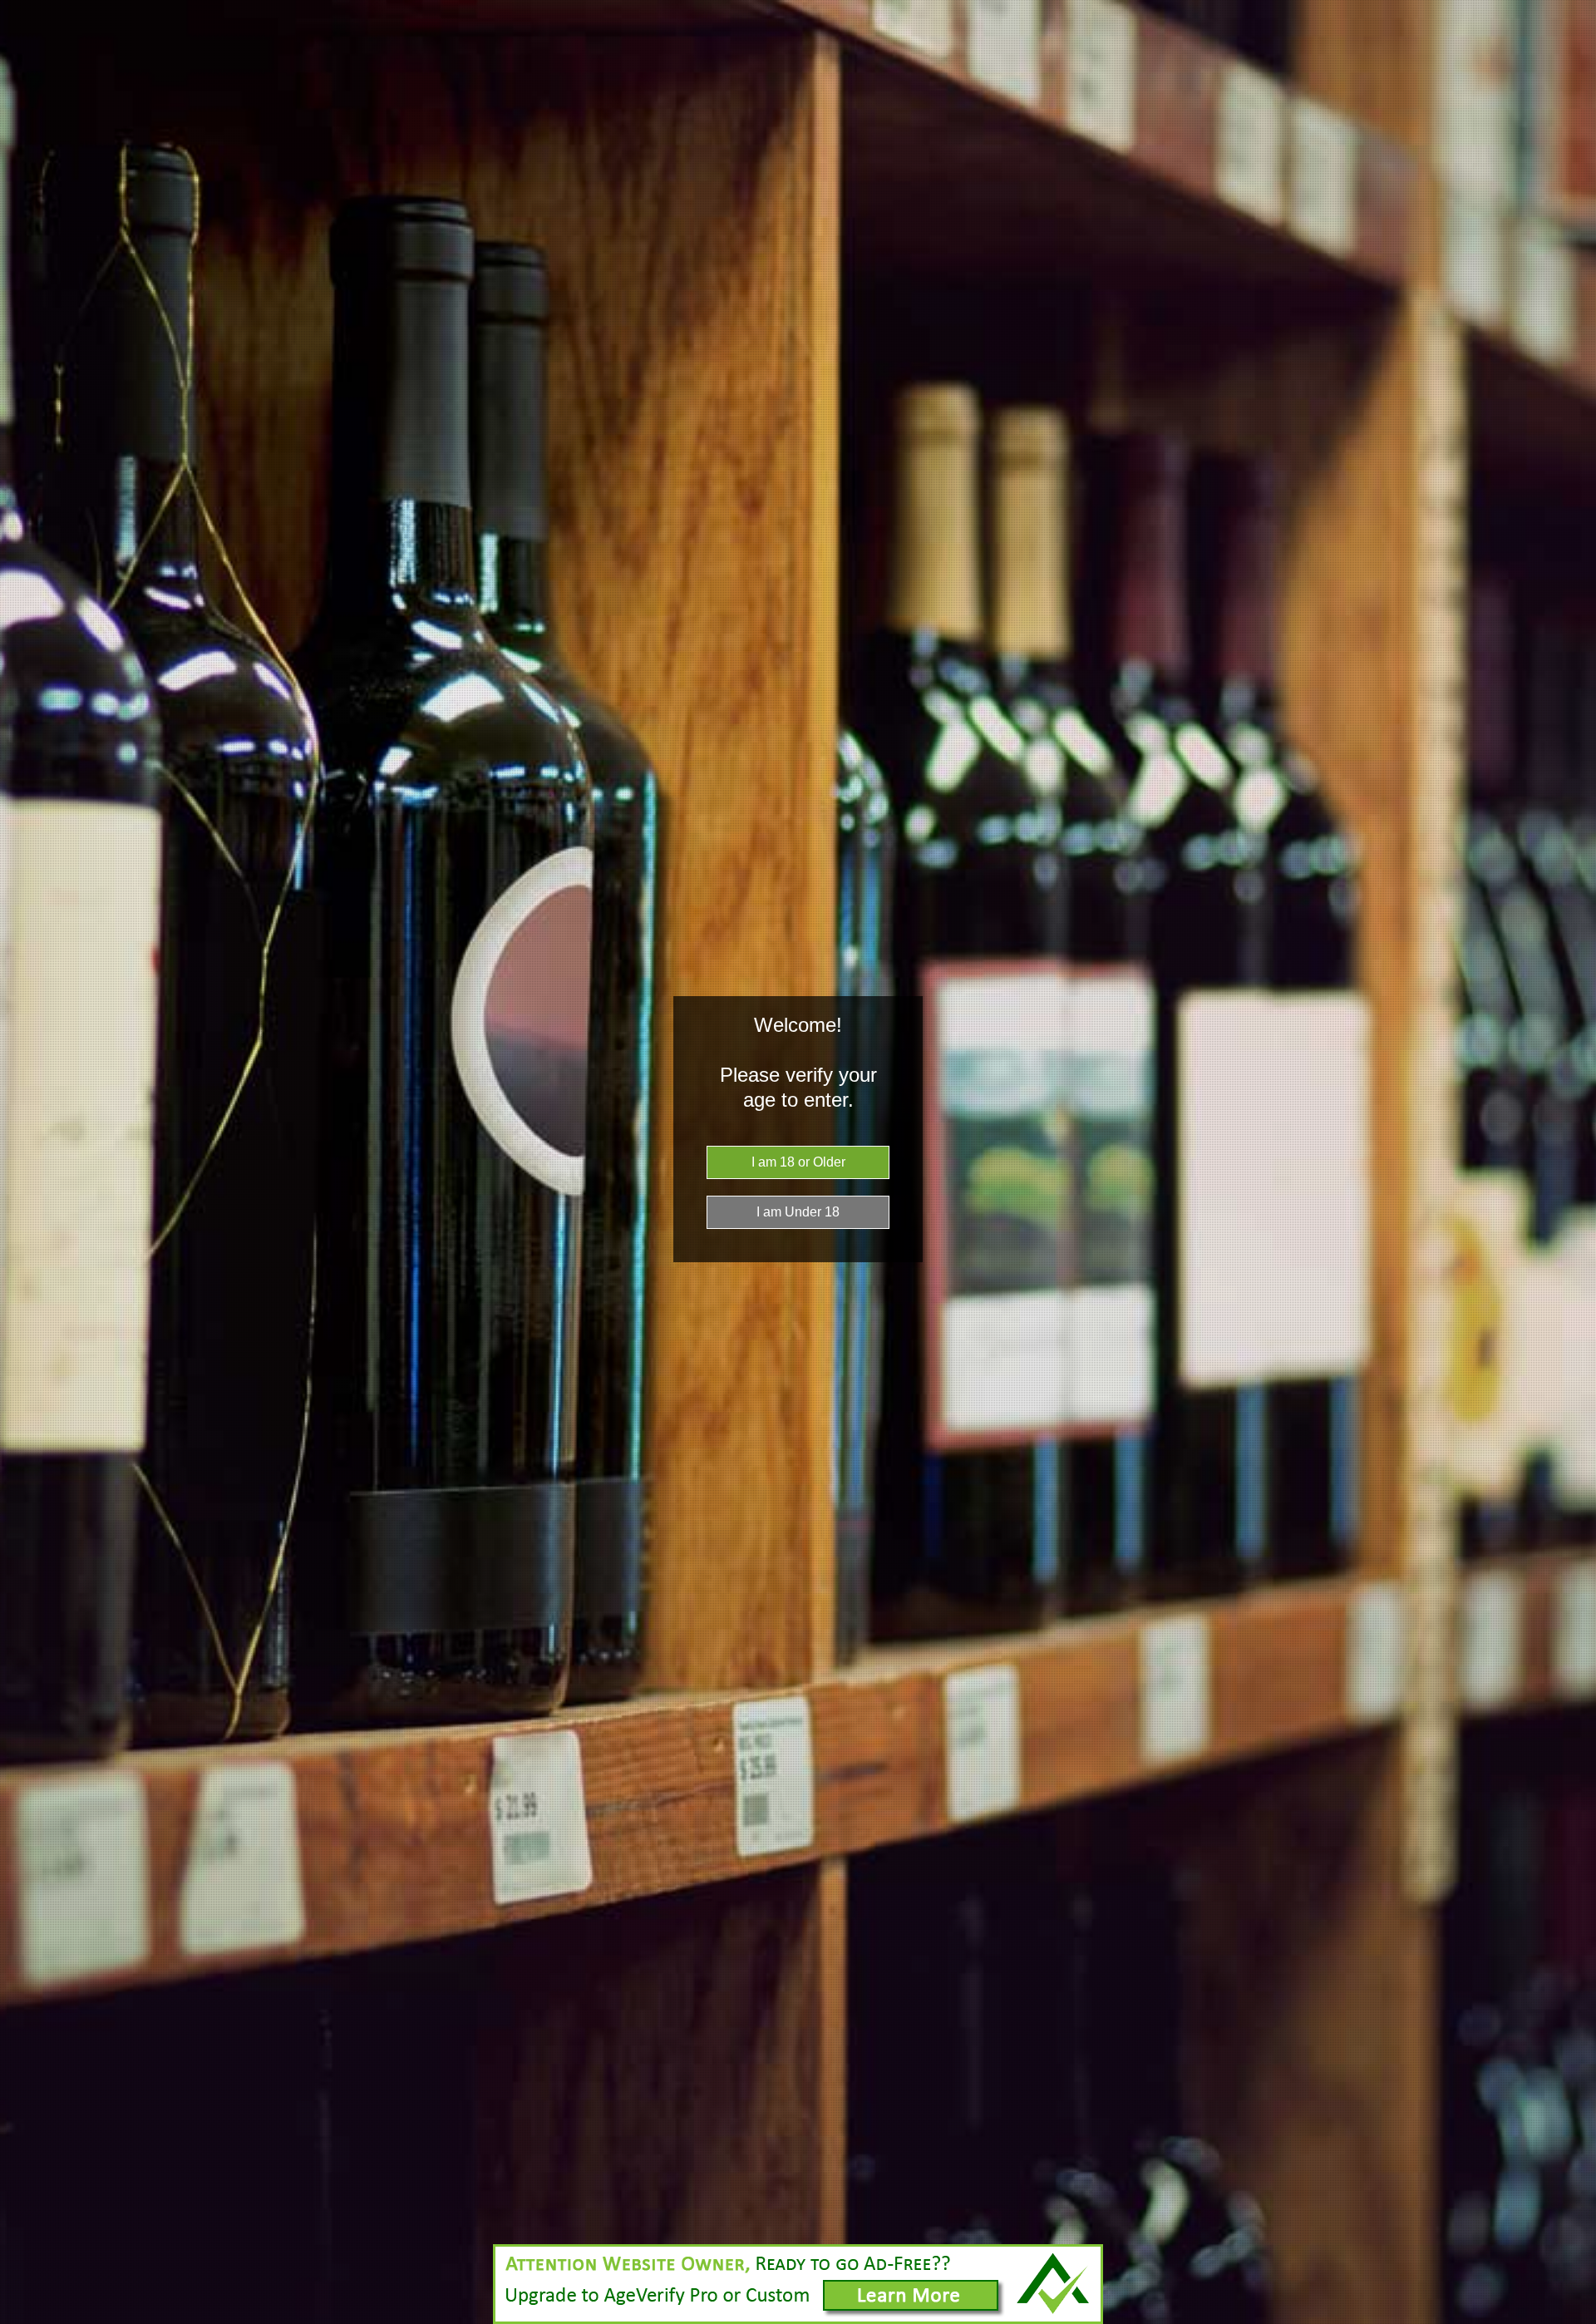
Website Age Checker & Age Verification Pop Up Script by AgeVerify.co (1575, 2320)
